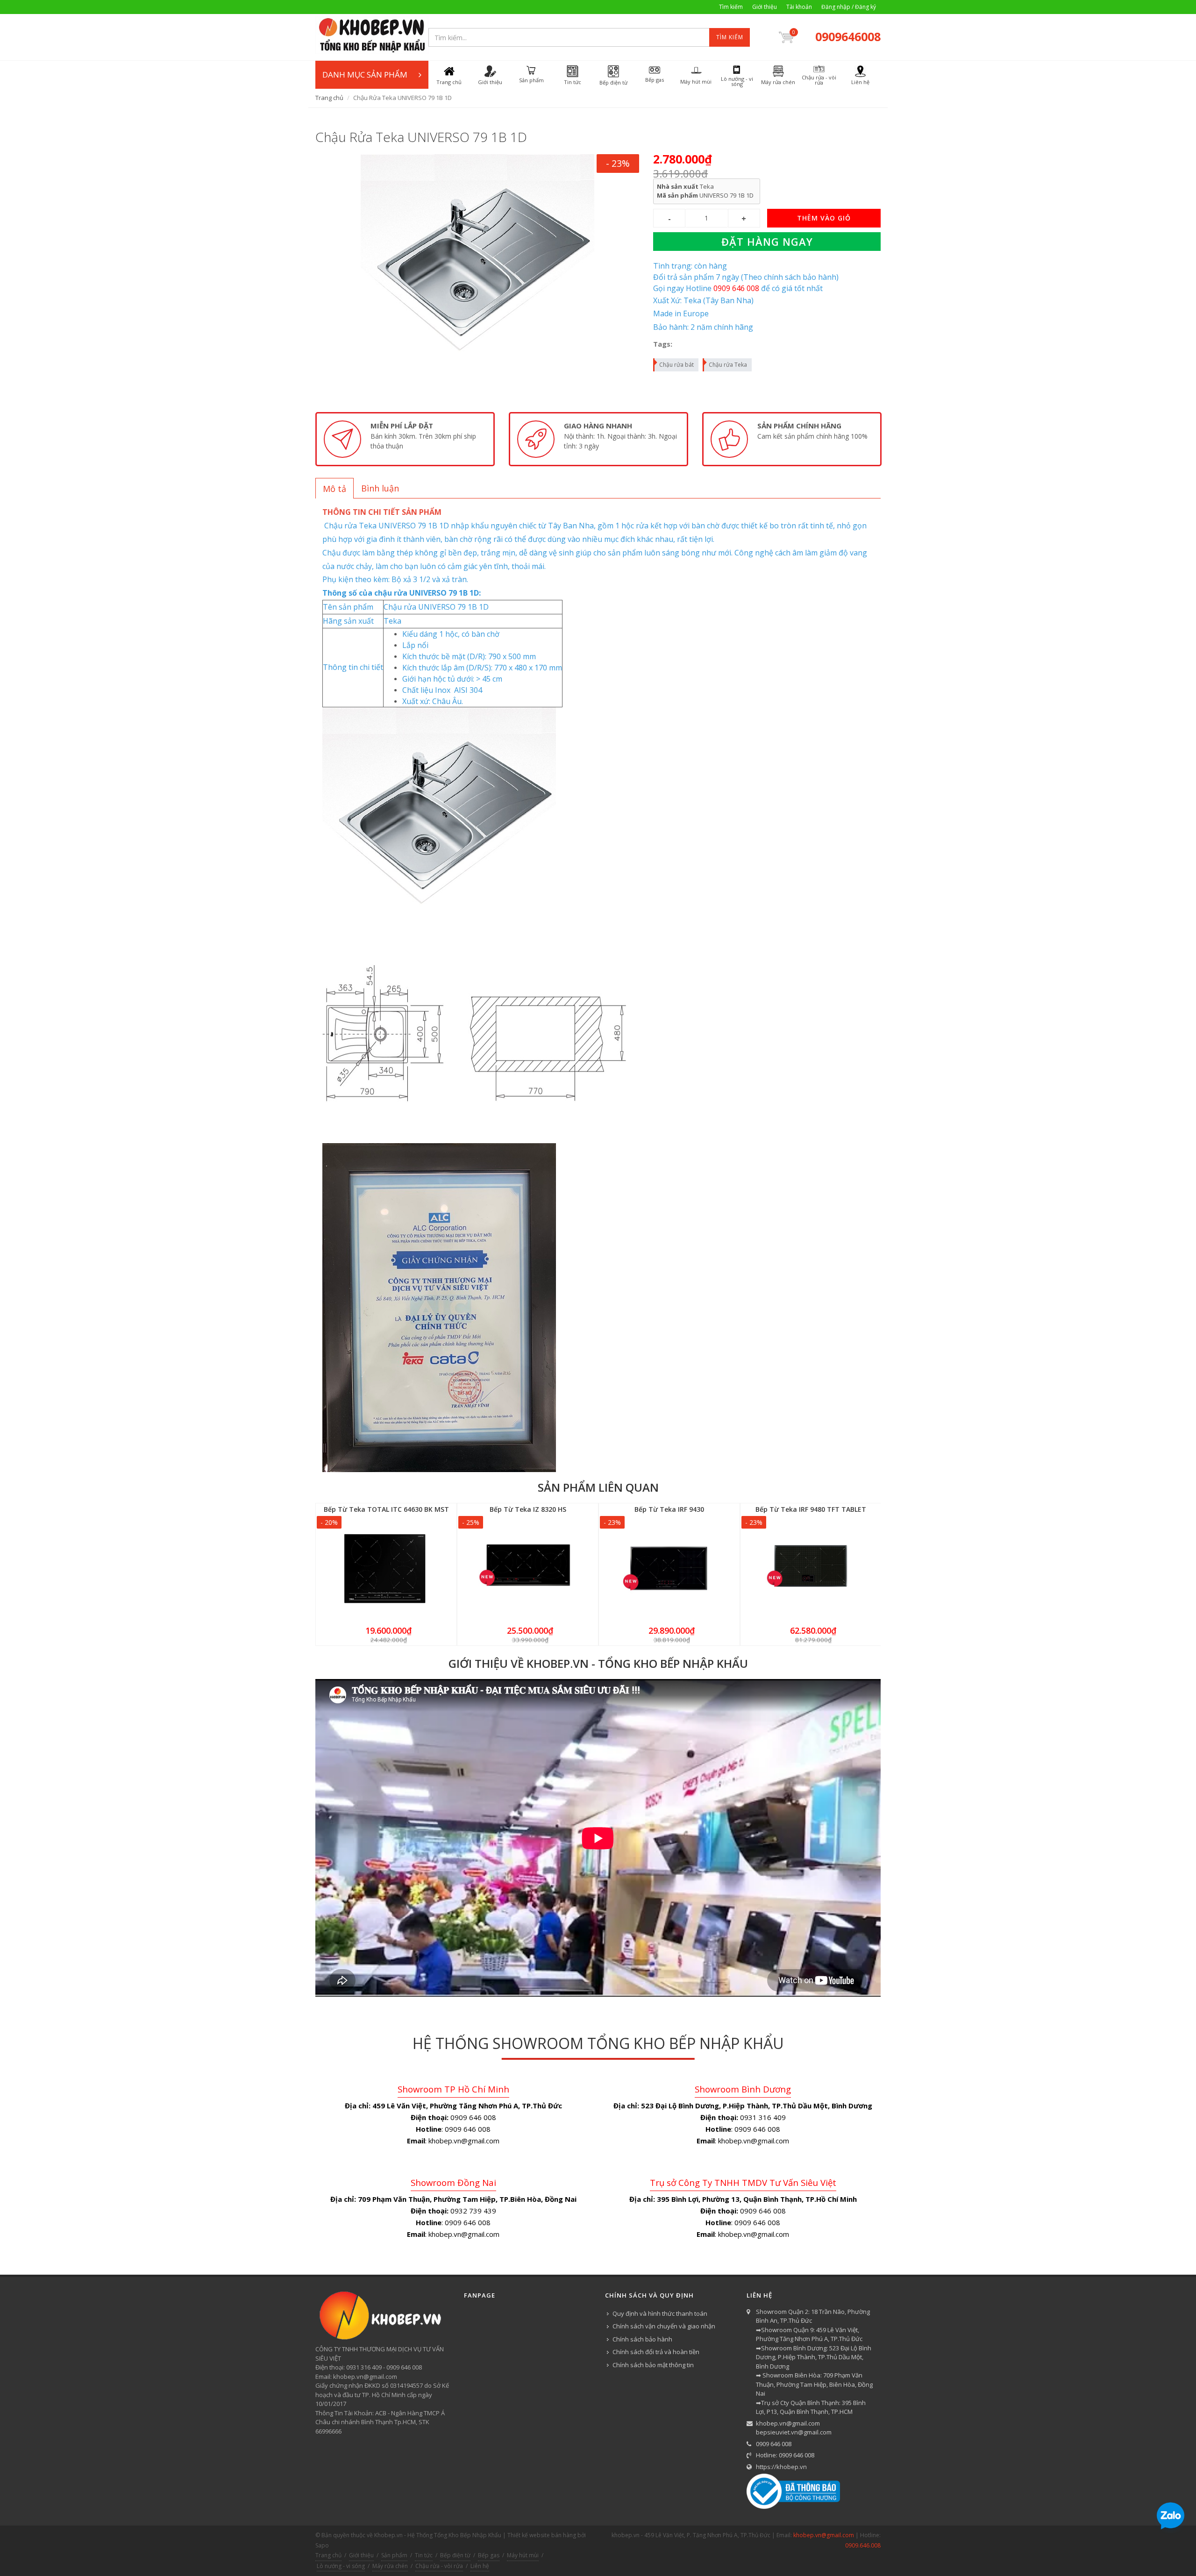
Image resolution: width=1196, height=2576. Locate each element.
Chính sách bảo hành (642, 2339)
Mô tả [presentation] (335, 489)
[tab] (335, 488)
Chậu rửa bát (676, 365)
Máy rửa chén (390, 2566)
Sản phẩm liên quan (598, 1487)
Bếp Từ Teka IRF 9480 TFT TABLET (811, 1509)
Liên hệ (480, 2566)
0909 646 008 (774, 2444)
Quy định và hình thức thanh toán (660, 2313)
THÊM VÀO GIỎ (824, 218)
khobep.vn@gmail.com (788, 2423)
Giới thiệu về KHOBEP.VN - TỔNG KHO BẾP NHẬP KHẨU (598, 1663)
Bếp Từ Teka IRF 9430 (669, 1509)
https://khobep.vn (781, 2467)
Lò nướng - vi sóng (341, 2566)
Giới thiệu (765, 7)
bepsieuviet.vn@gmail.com (794, 2432)
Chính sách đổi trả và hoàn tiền (656, 2352)
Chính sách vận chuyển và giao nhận (664, 2326)
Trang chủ (329, 98)
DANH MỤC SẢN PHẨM (365, 75)
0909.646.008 (863, 2545)
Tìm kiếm (731, 7)
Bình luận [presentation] (380, 488)
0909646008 (848, 36)
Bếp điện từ (455, 2555)
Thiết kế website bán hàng (542, 2535)
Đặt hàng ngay (767, 242)
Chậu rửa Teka (728, 365)
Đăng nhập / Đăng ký (849, 7)
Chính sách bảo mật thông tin (653, 2365)
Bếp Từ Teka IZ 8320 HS (528, 1509)
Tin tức (424, 2555)
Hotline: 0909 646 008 (785, 2455)
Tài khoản (799, 7)
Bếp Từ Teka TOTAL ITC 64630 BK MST (386, 1509)
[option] (405, 439)
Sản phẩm (394, 2555)
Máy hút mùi (523, 2555)
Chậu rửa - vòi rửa (439, 2566)
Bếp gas (489, 2555)
